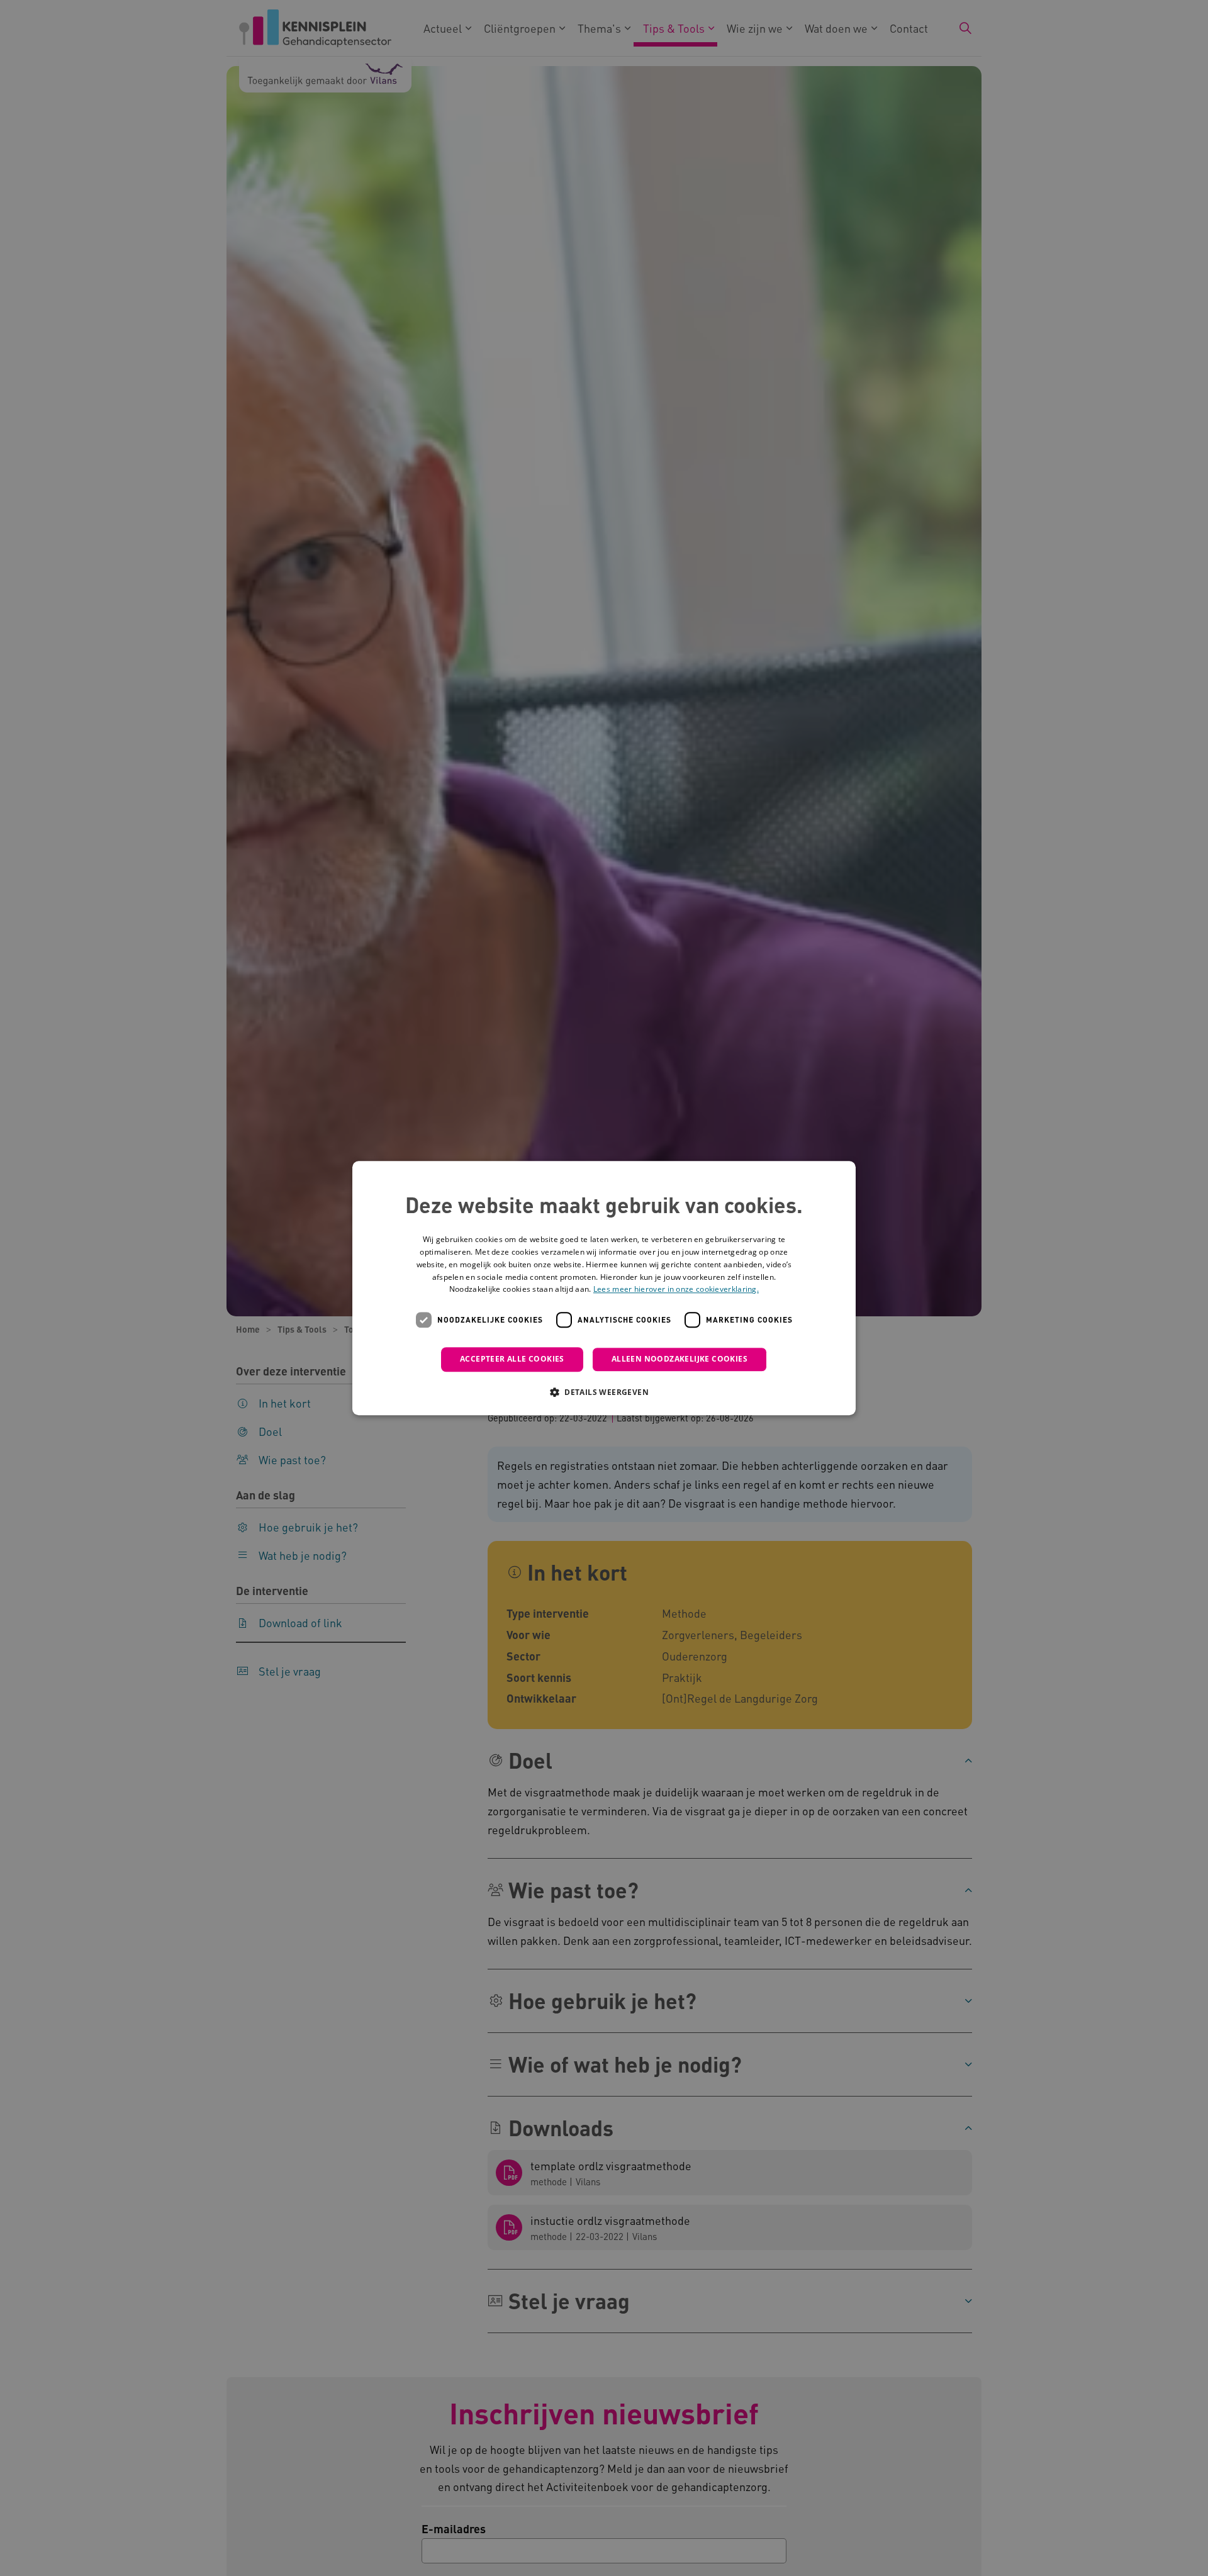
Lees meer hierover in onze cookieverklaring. (676, 1290)
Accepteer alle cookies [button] (512, 1359)
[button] (604, 1392)
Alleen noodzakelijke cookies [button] (679, 1359)
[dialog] (604, 1288)
